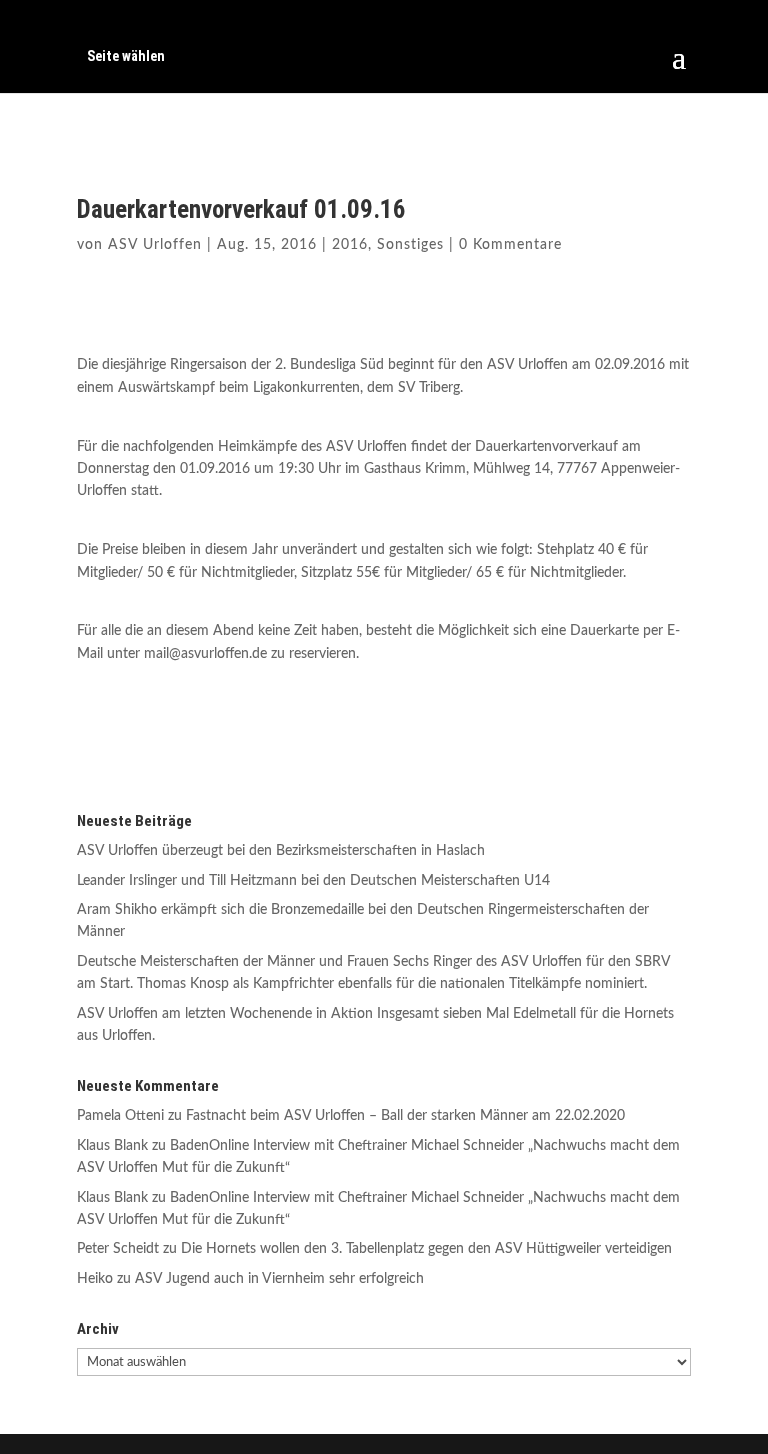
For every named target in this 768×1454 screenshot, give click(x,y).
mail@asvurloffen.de (205, 654)
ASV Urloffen (155, 245)
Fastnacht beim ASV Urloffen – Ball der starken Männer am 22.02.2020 (405, 1116)
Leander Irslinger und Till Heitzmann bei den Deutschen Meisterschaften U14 (313, 881)
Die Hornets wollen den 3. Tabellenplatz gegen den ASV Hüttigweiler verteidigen (426, 1249)
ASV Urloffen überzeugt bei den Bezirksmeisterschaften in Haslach (281, 851)
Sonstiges (410, 245)
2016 (350, 245)
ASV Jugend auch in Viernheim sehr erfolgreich (279, 1279)
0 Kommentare (510, 245)
